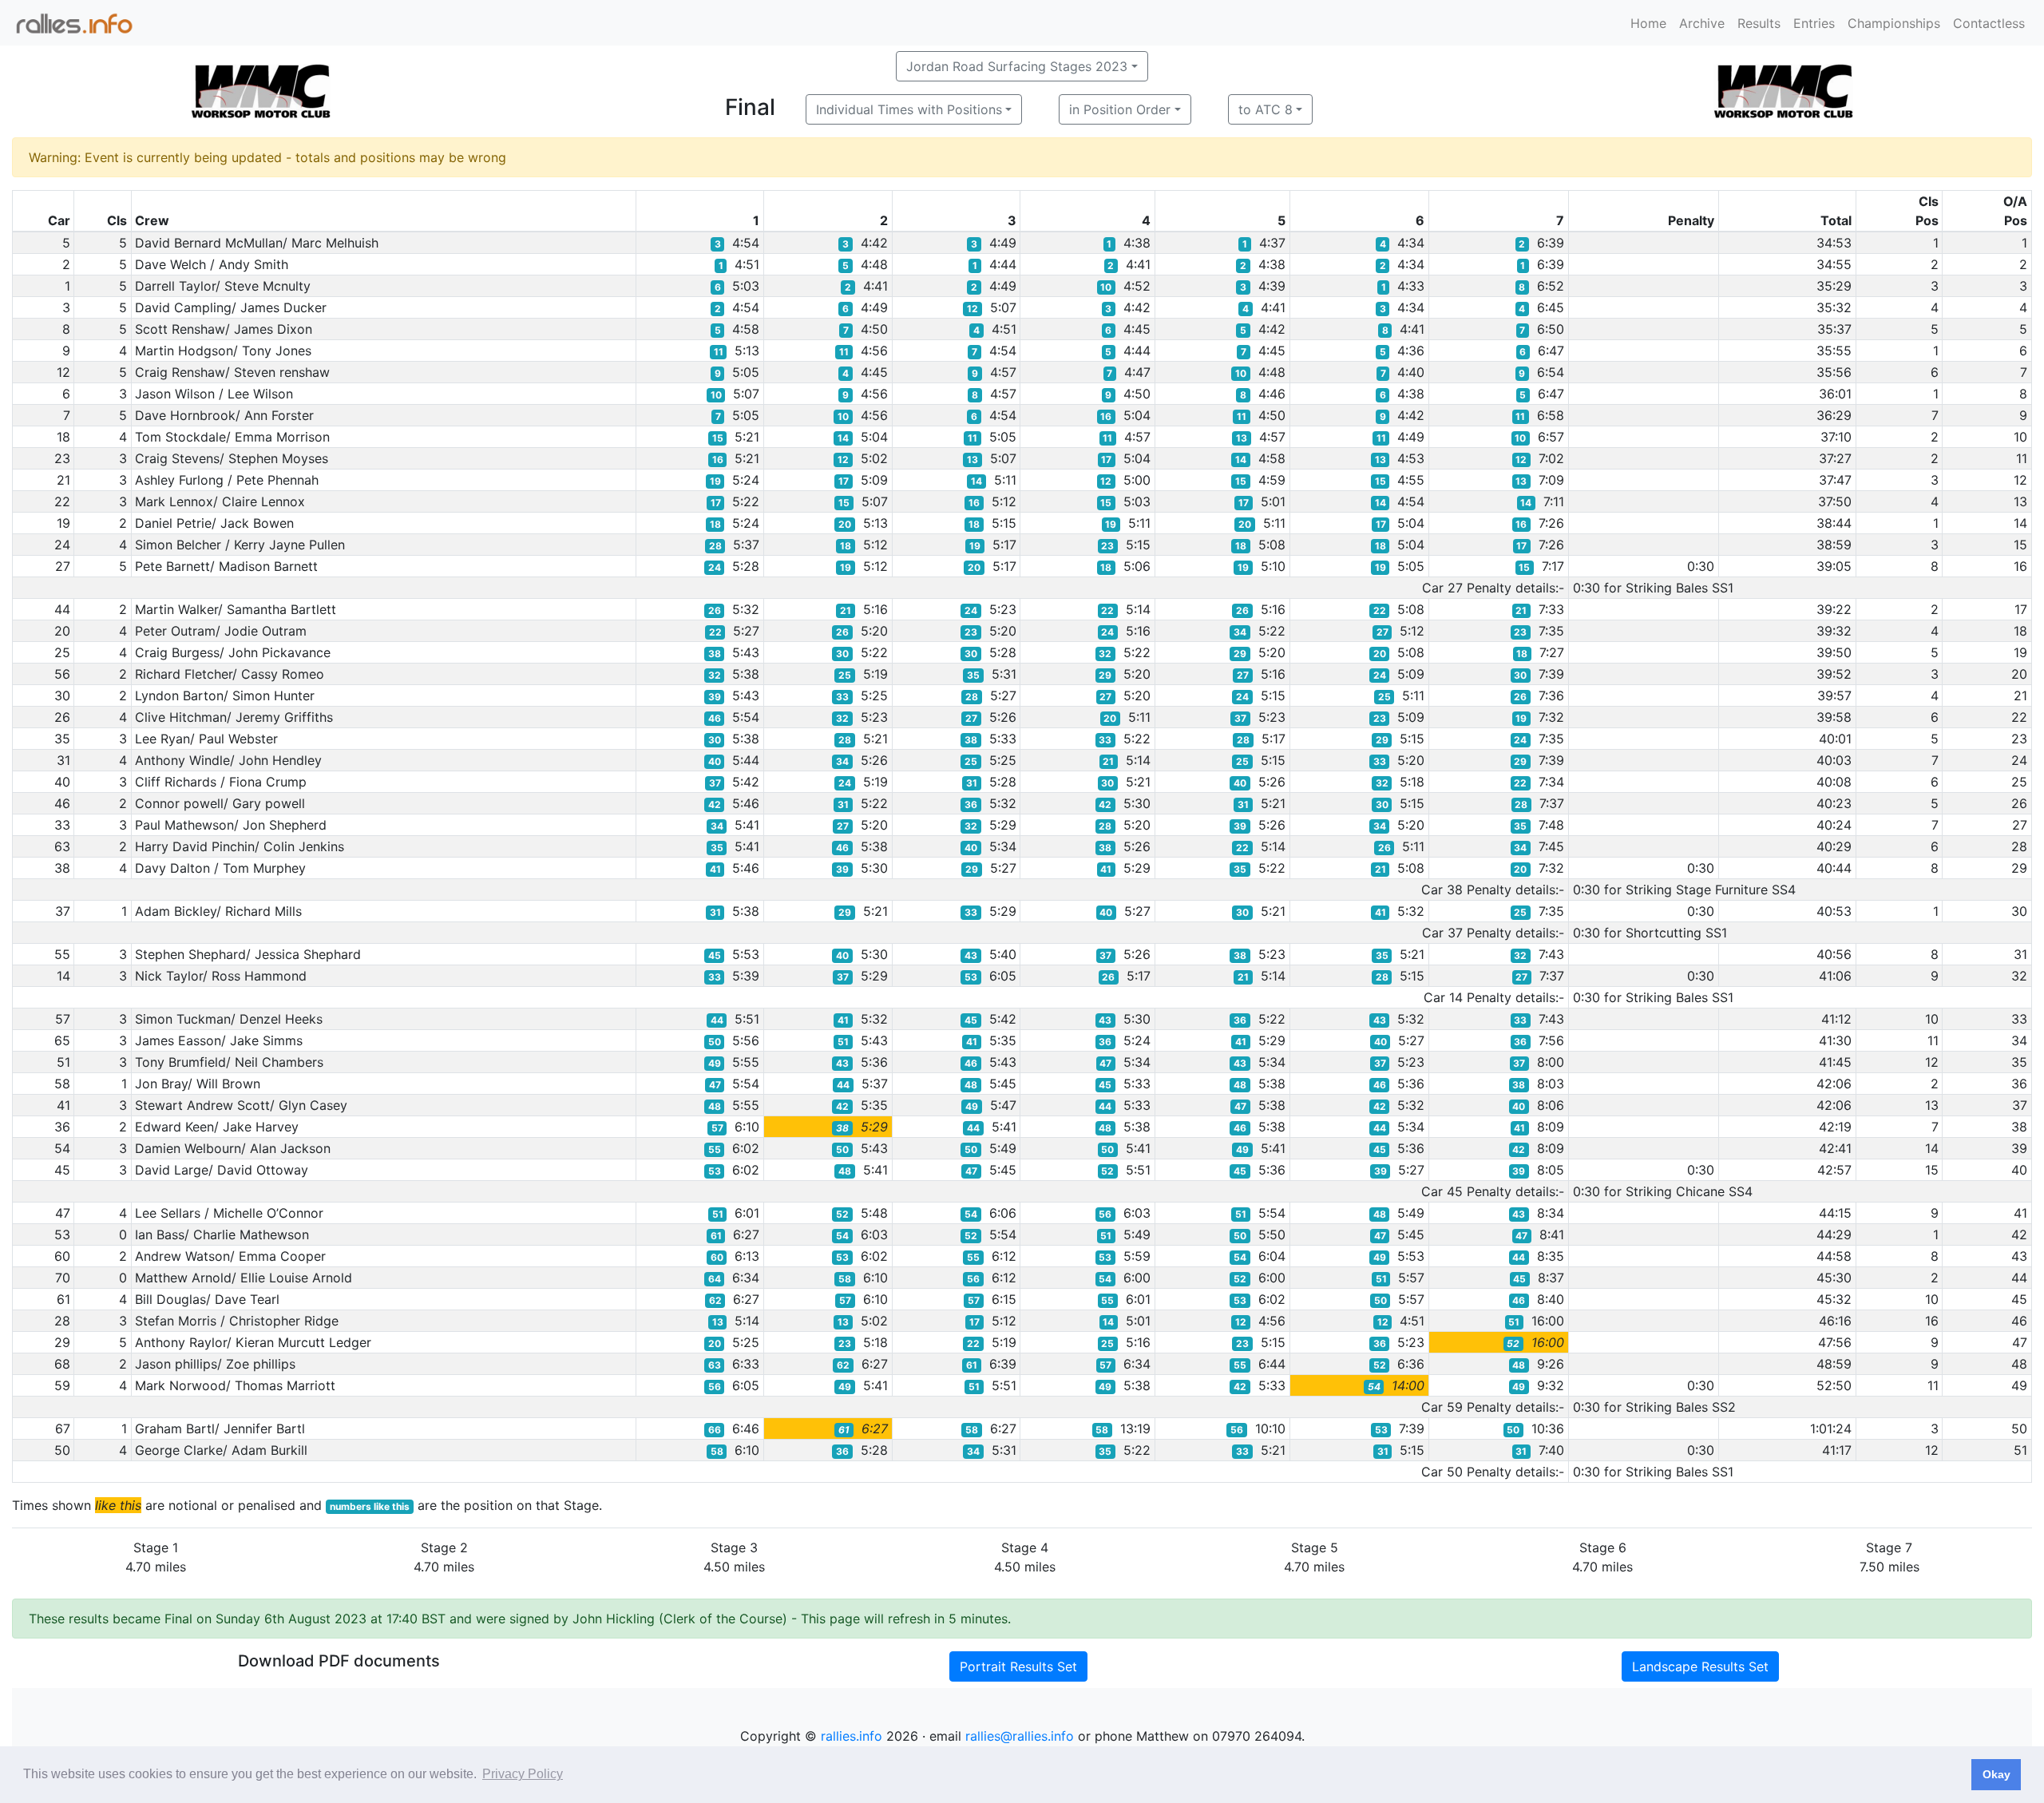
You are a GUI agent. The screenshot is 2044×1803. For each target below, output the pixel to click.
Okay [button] (1996, 1774)
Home (1648, 23)
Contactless (1989, 23)
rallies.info (852, 1736)
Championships (1894, 23)
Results (1759, 23)
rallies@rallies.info (1020, 1736)
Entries (1814, 23)
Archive (1702, 23)
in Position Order (1120, 109)
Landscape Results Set (1700, 1666)
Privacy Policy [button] (523, 1774)
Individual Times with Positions (909, 109)
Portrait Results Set (1018, 1666)
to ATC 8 (1266, 109)
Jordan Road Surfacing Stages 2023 (1017, 66)
